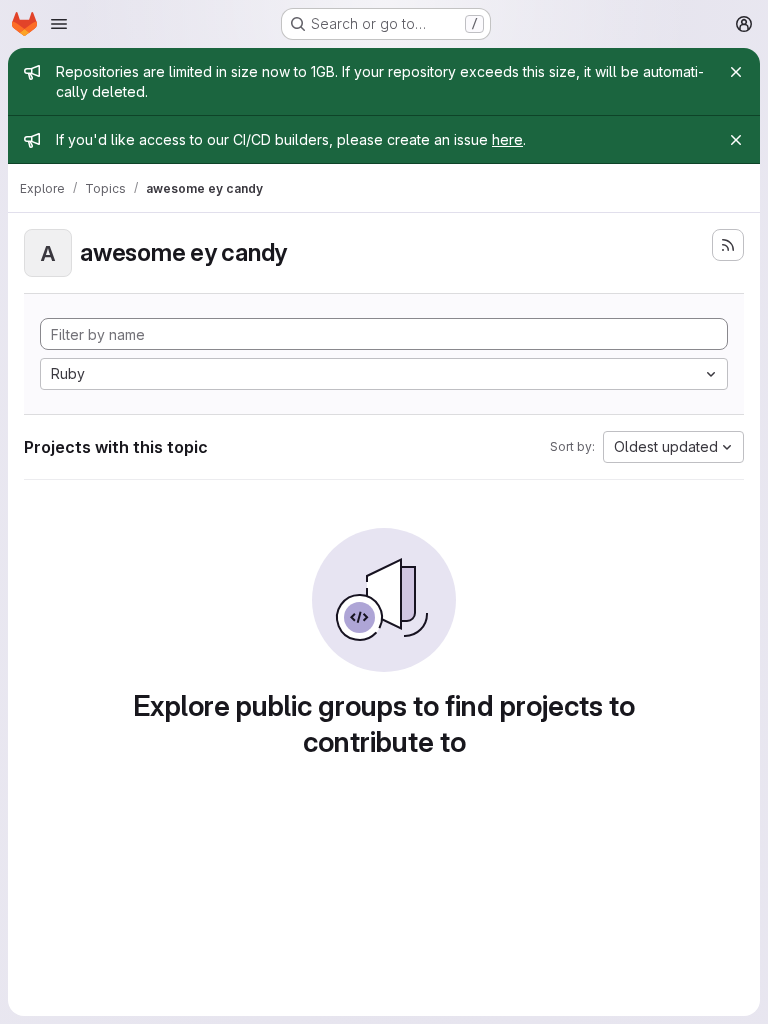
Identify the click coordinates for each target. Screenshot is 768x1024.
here (507, 139)
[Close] (736, 72)
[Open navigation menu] (59, 24)
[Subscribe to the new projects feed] (728, 245)
